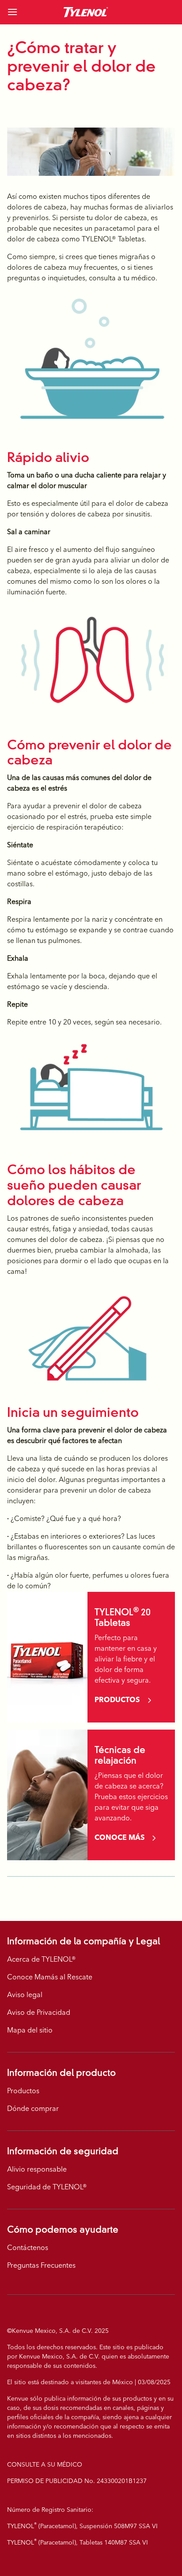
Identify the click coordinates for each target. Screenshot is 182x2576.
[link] (86, 12)
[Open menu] (27, 12)
